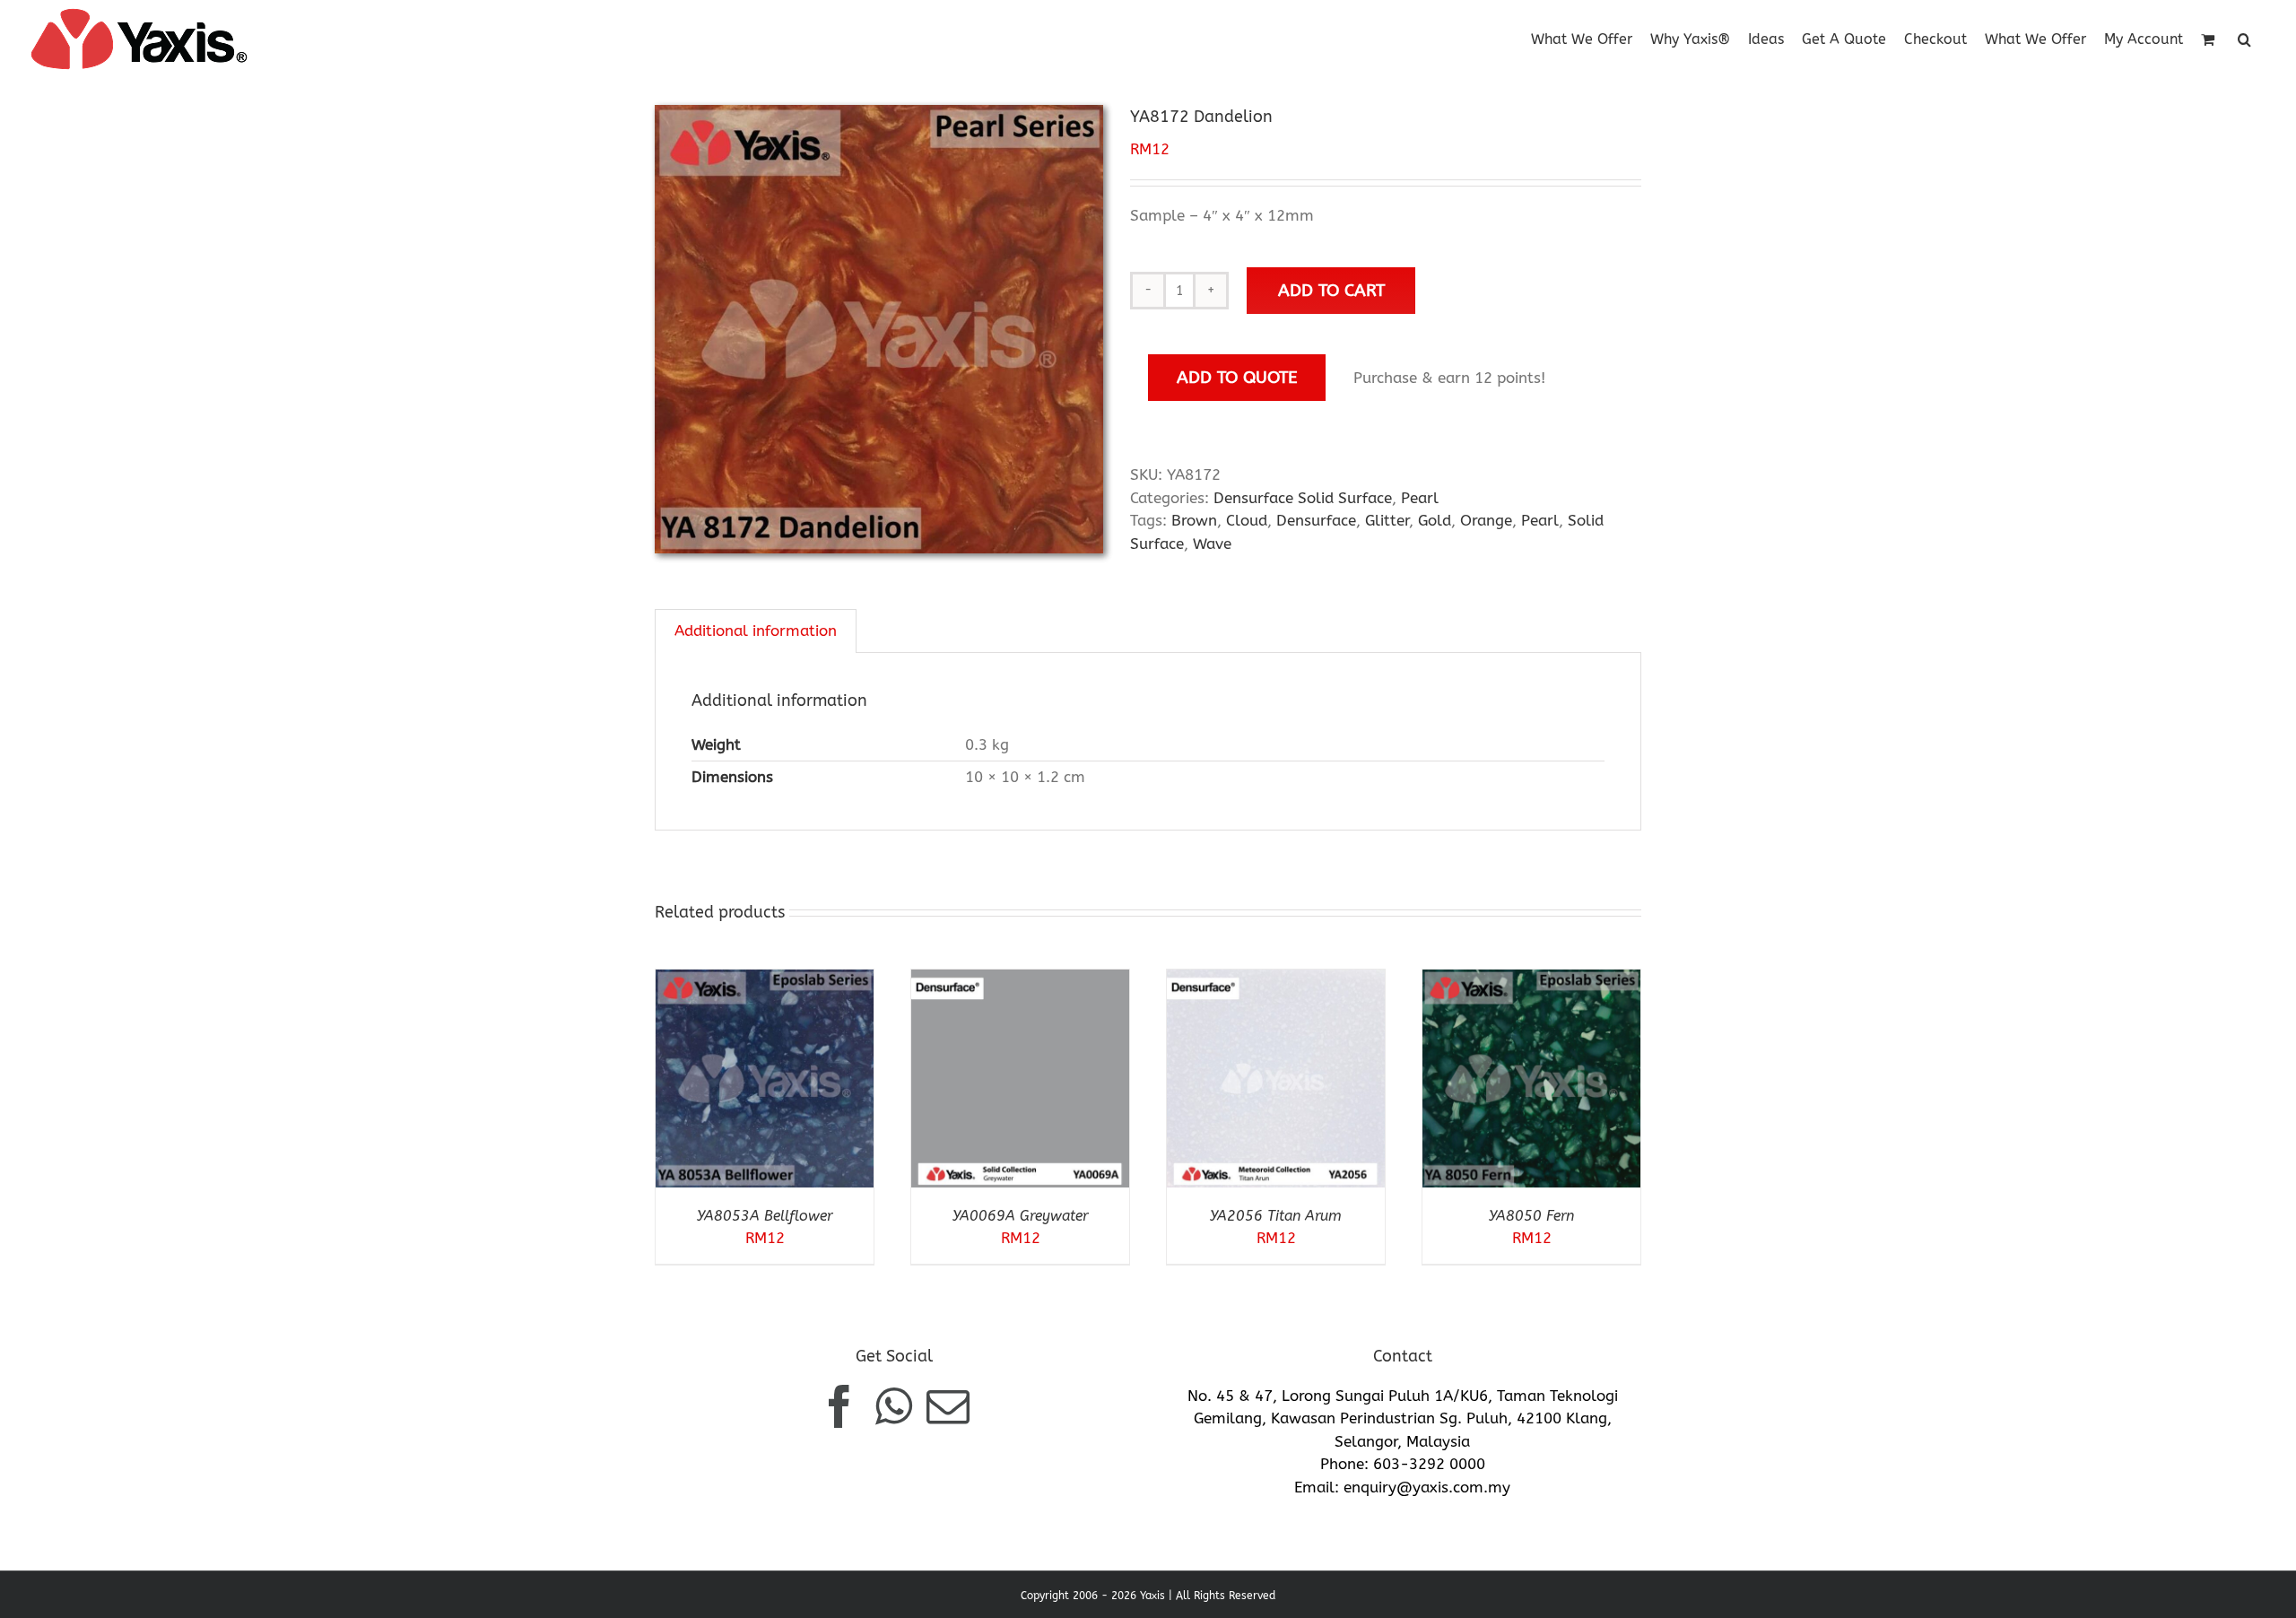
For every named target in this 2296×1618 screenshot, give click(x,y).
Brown (1194, 520)
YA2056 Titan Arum (1276, 1216)
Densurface (1316, 520)
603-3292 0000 (1429, 1464)
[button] (2244, 38)
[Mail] (948, 1406)
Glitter (1387, 520)
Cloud (1247, 520)
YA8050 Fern (1531, 1216)
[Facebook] (839, 1406)
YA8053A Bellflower (765, 1216)
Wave (1212, 544)
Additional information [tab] (756, 631)
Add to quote (1237, 377)
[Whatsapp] (894, 1406)
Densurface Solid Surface (1303, 498)
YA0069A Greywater (1020, 1216)
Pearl (1420, 498)
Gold (1435, 520)
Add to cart (1331, 290)
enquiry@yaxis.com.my (1427, 1487)
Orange (1486, 520)
